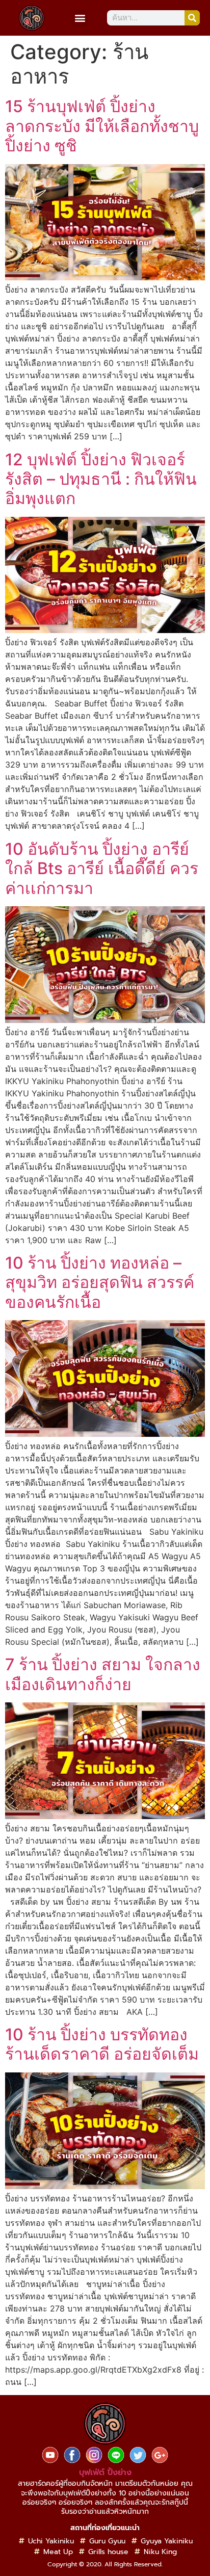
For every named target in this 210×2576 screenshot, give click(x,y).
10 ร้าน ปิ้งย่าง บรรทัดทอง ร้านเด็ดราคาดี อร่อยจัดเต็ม (102, 2044)
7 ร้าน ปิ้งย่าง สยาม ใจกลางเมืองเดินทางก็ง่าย (103, 1674)
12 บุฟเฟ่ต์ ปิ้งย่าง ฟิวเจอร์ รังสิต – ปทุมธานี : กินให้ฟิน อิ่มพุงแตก (101, 479)
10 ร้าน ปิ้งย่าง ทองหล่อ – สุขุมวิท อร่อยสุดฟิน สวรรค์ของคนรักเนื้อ (100, 1282)
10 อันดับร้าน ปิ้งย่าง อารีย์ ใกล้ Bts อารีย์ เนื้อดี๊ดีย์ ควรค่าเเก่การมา (102, 869)
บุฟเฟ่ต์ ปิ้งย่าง (105, 2473)
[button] (80, 18)
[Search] (192, 18)
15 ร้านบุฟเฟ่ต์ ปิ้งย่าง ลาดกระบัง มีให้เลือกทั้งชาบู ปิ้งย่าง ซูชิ (102, 126)
